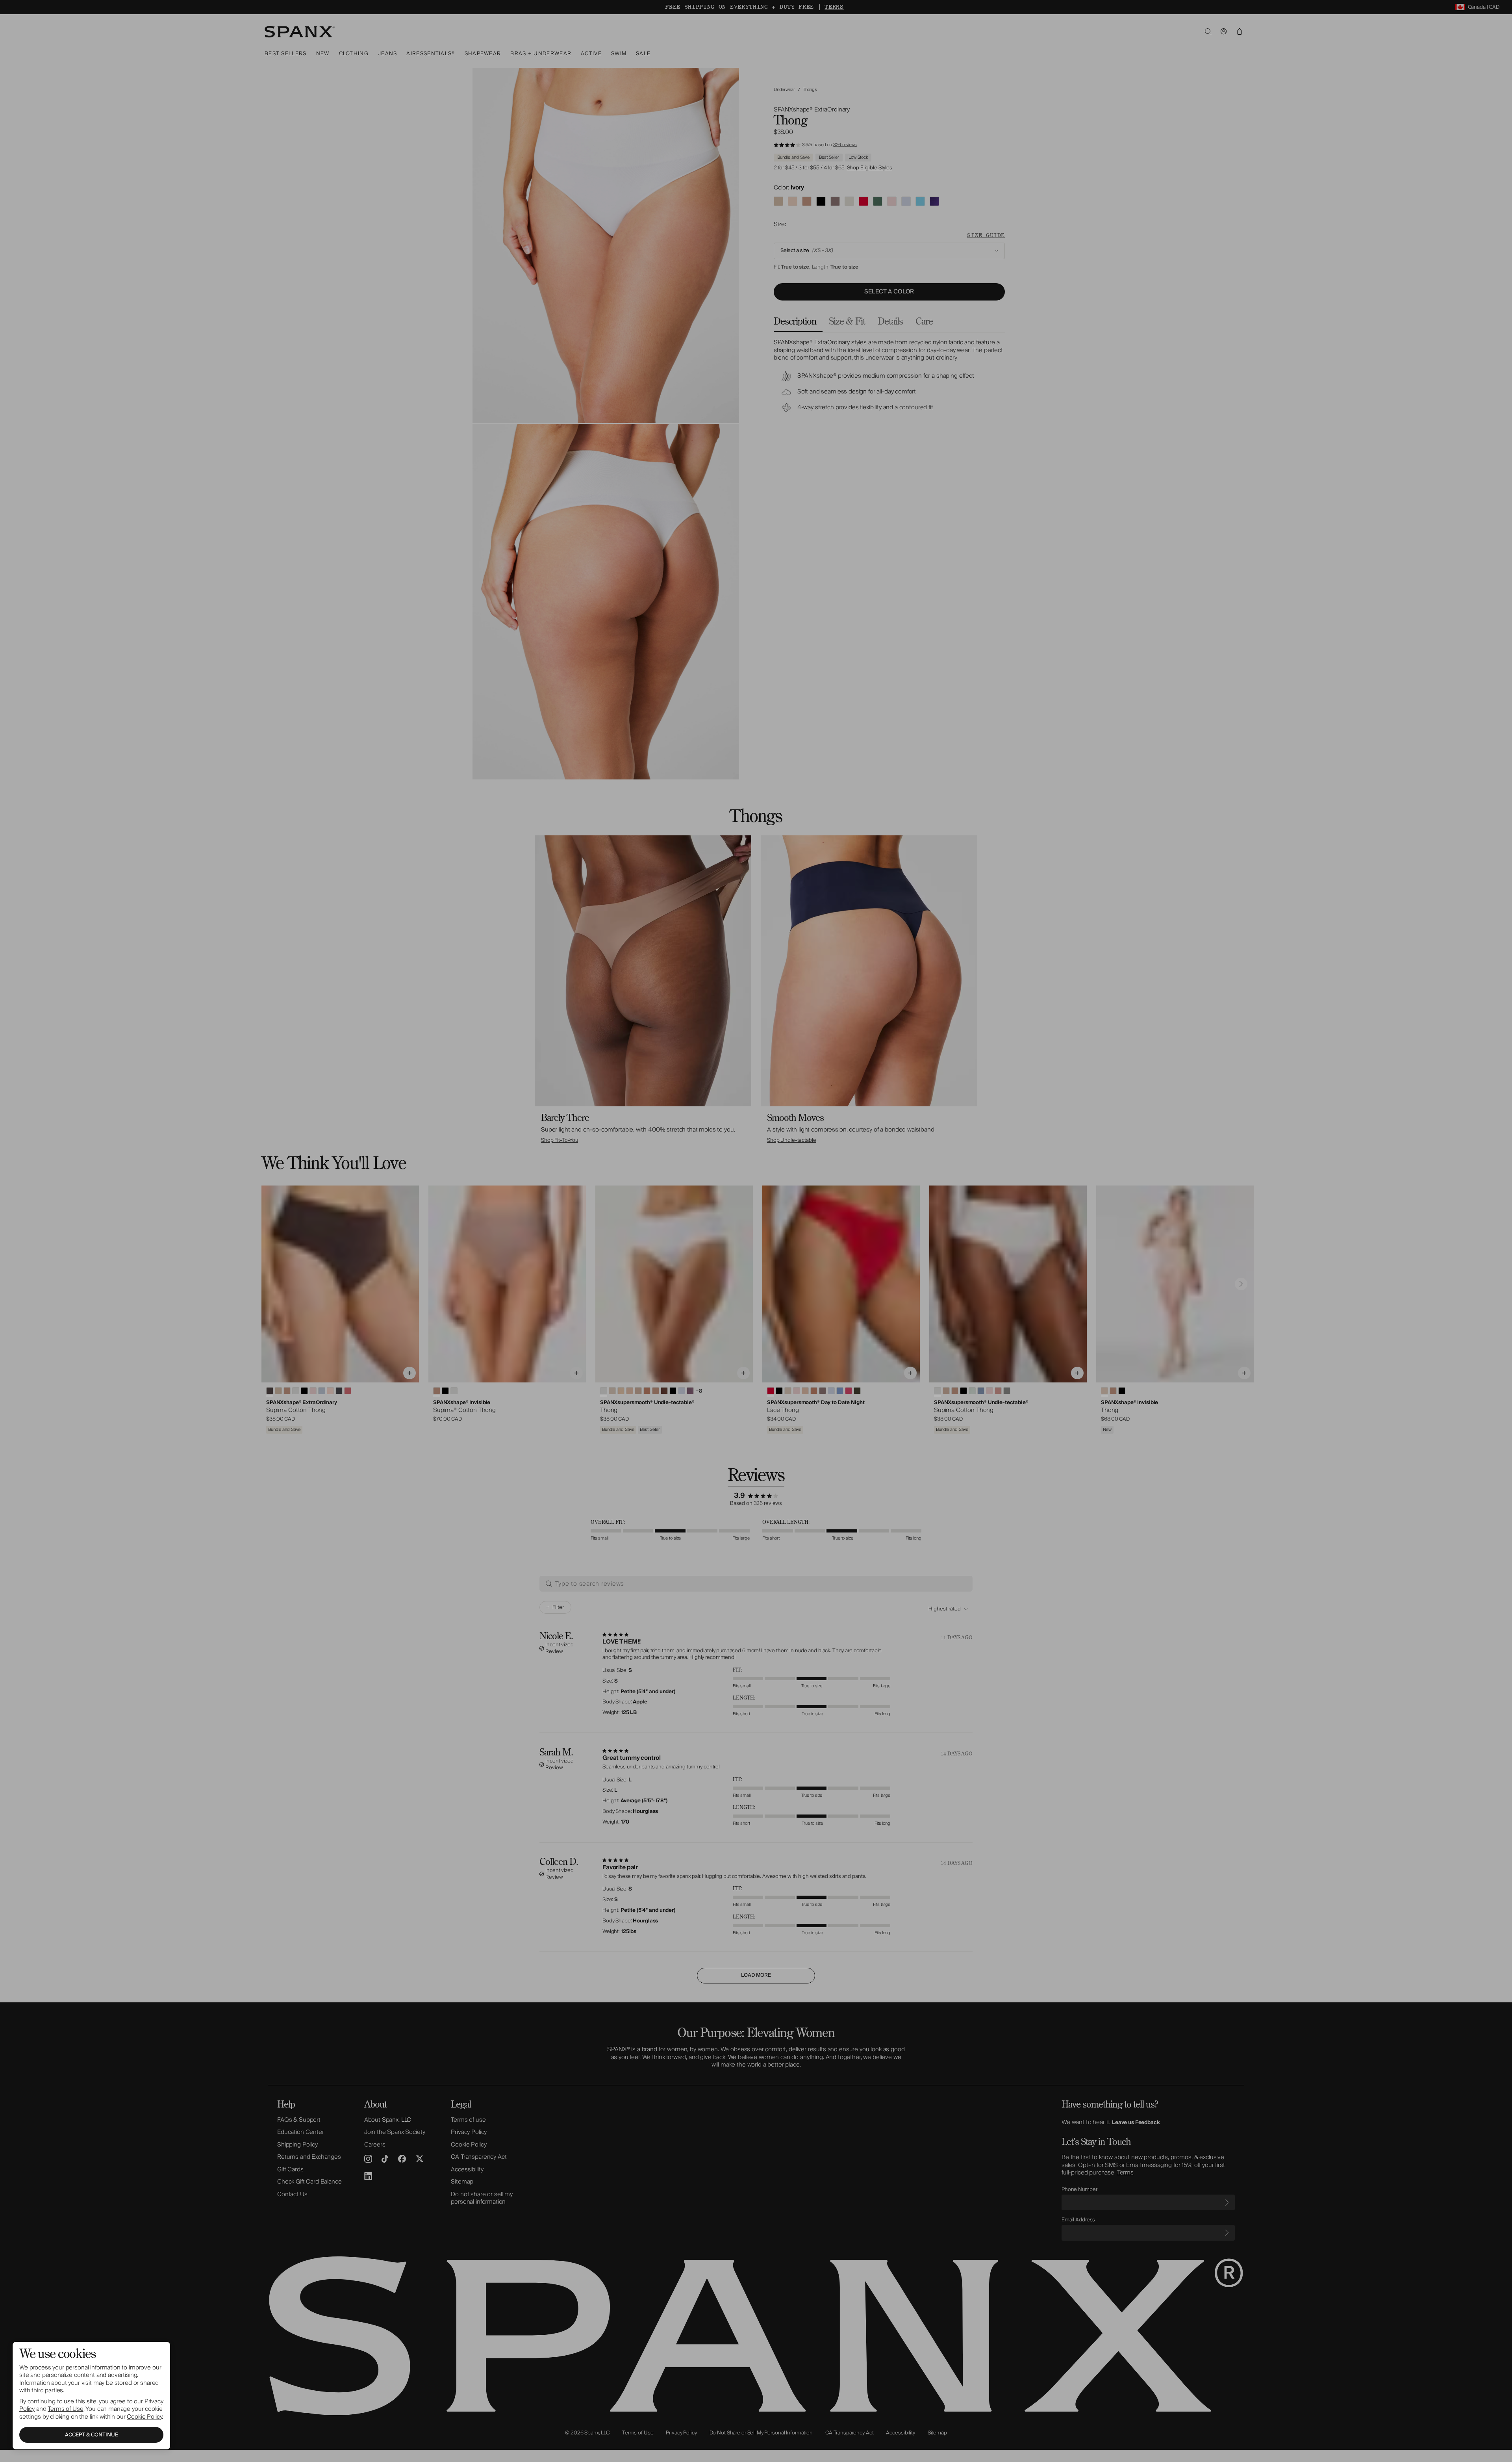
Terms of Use (65, 2409)
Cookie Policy (144, 2417)
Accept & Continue (92, 2435)
